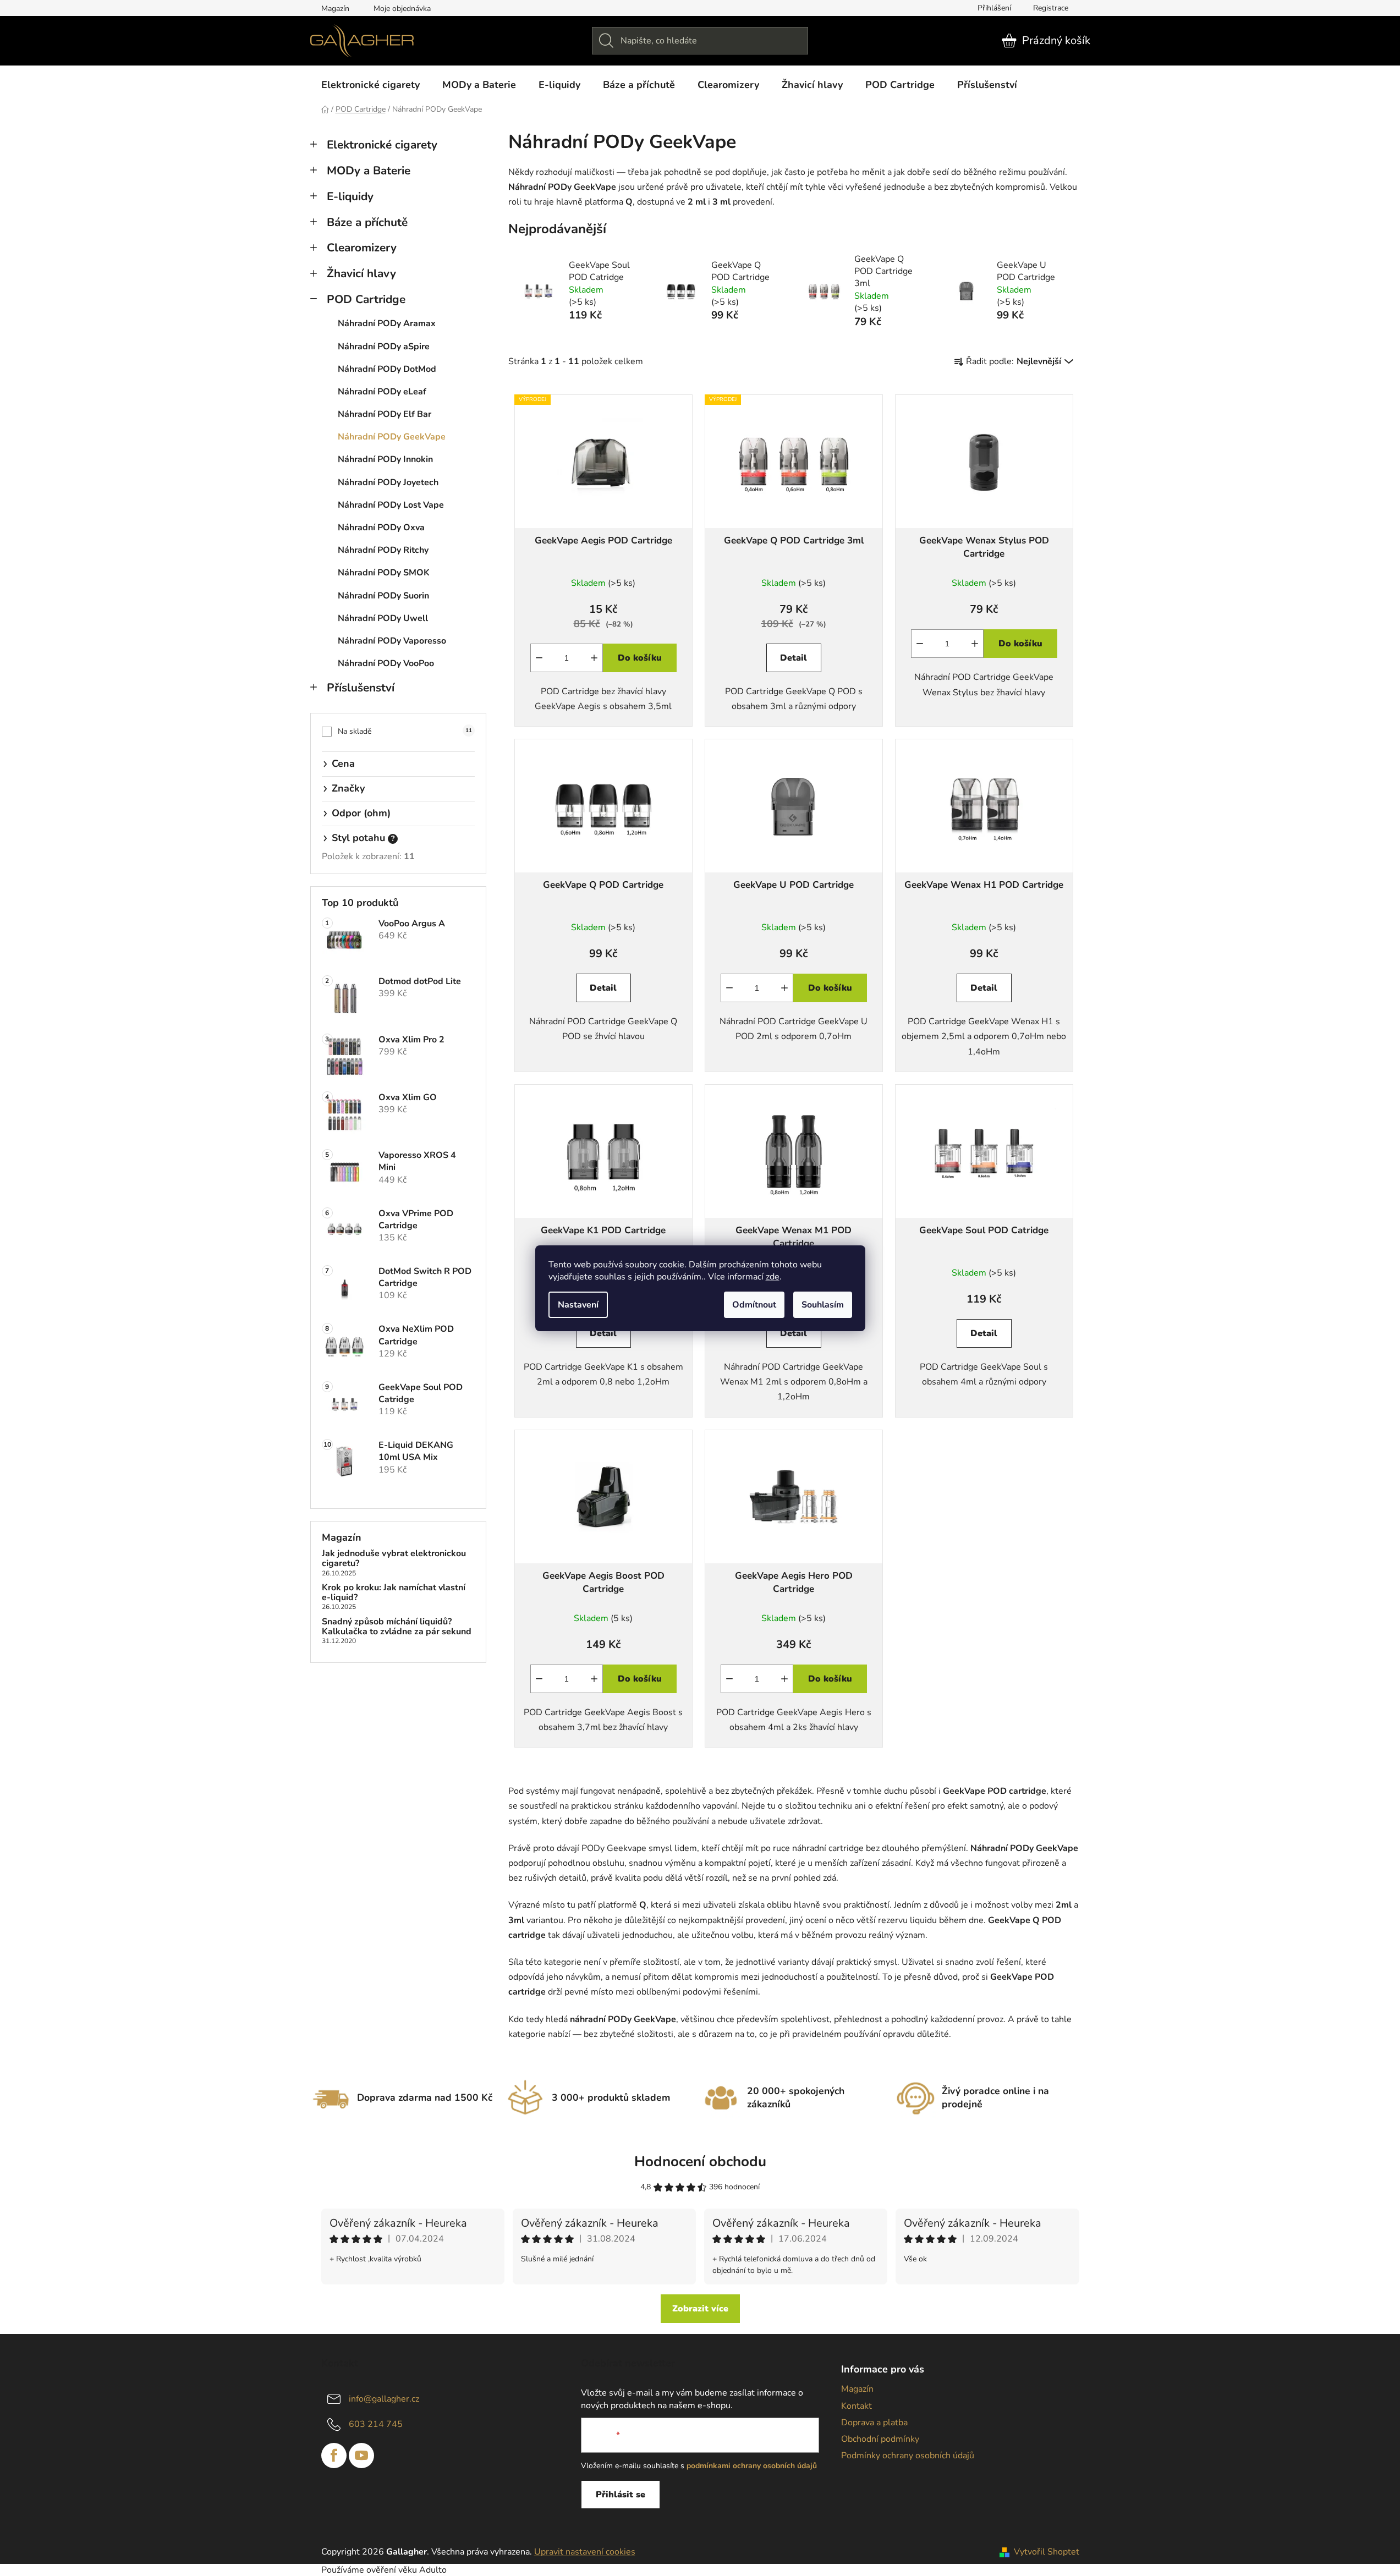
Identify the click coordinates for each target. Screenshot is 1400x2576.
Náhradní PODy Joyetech (388, 482)
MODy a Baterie (369, 171)
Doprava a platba (874, 2423)
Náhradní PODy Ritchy (383, 550)
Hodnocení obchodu (700, 2162)
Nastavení (578, 1305)
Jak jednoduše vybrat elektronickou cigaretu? (394, 1559)
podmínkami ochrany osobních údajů (752, 2466)
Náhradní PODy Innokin (385, 459)
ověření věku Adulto (407, 2570)
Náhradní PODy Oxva (381, 528)
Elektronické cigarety (382, 145)
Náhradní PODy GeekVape (392, 437)
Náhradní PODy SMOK (384, 573)
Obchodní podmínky (880, 2439)
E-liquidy (350, 196)
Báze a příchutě (367, 222)
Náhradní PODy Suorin (383, 596)
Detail (794, 658)
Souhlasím (823, 1305)
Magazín (335, 9)
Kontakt (857, 2406)
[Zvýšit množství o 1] (594, 658)
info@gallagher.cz (384, 2399)
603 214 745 (376, 2424)
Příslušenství (361, 688)
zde (773, 1277)
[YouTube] (361, 2456)
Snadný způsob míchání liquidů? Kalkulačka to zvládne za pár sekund (397, 1627)
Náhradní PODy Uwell (383, 618)
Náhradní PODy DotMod (387, 369)
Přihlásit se (621, 2495)
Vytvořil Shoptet (1047, 2552)
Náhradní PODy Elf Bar (385, 414)
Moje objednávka (402, 9)
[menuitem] (370, 85)
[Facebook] (334, 2456)
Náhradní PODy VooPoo (386, 663)
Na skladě (405, 731)
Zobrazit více (700, 2309)
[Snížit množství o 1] (539, 658)
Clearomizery (362, 248)
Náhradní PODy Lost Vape (391, 505)
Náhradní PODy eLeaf (382, 392)
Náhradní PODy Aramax (387, 323)
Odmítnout (754, 1305)
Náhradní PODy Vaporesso (392, 641)
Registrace (1051, 8)
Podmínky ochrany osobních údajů (908, 2456)
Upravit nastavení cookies (585, 2552)
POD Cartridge (366, 299)
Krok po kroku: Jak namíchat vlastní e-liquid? (394, 1593)
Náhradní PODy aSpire (384, 347)
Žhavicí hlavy (361, 273)
